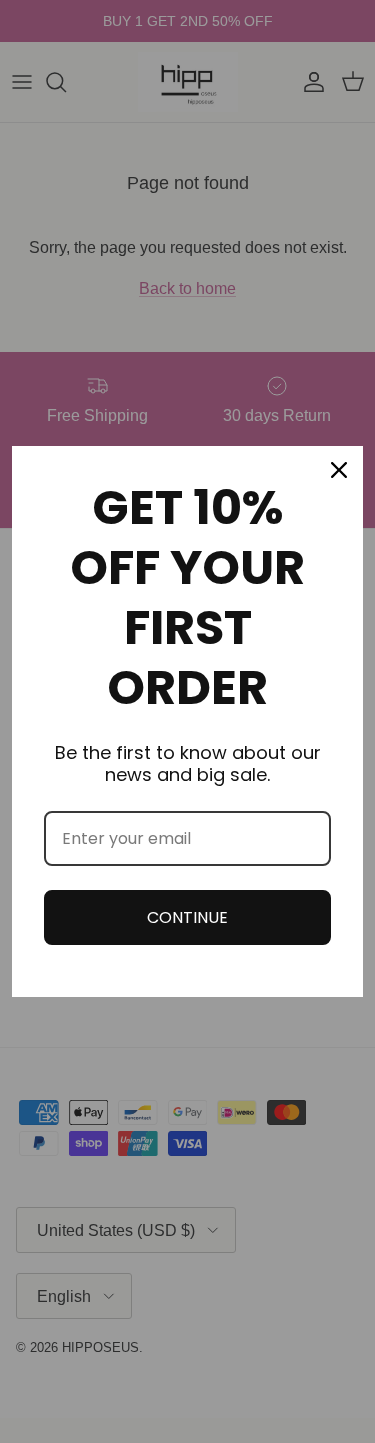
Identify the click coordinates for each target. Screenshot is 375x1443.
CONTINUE (187, 917)
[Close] (339, 470)
